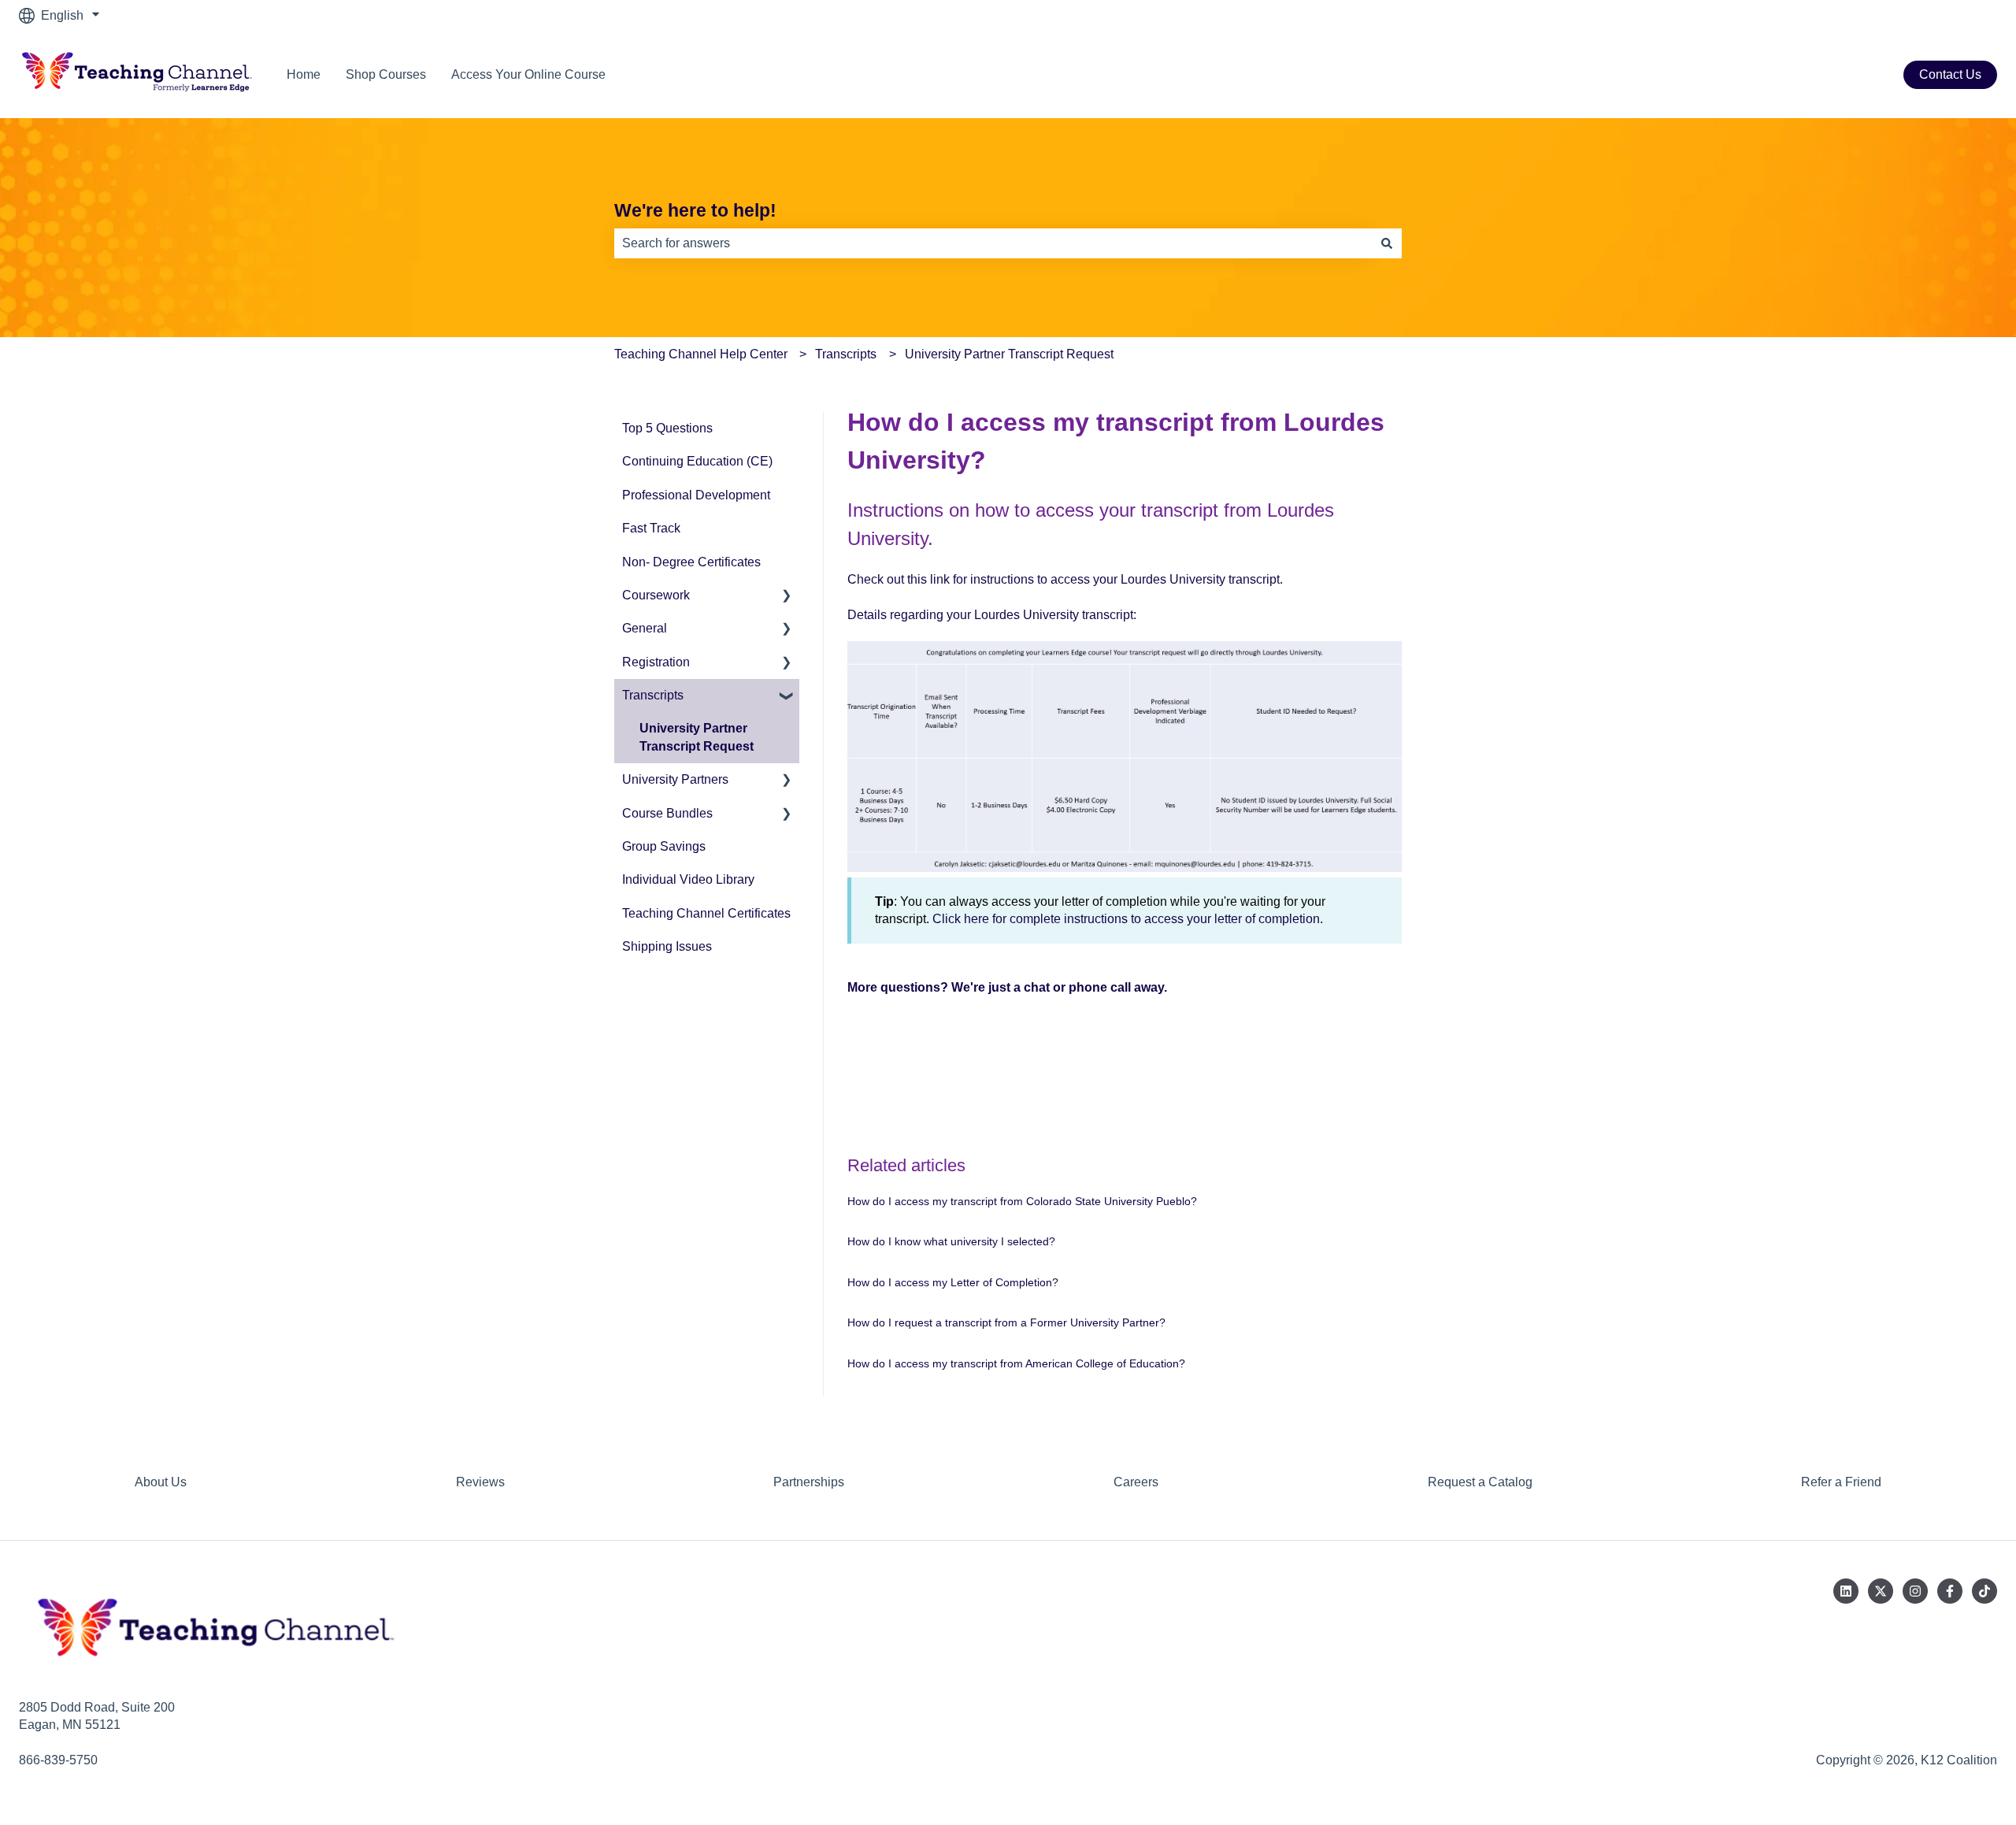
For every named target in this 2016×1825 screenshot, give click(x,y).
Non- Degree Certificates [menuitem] (691, 562)
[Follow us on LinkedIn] (1846, 1591)
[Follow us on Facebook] (1950, 1591)
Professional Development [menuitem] (696, 495)
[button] (787, 597)
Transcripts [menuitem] (653, 695)
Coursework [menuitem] (656, 595)
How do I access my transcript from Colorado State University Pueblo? (1022, 1201)
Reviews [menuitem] (480, 1482)
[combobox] (993, 243)
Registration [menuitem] (656, 662)
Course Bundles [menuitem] (667, 813)
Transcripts (846, 354)
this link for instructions (971, 579)
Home (304, 74)
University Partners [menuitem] (675, 779)
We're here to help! (695, 210)
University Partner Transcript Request (1009, 354)
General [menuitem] (645, 628)
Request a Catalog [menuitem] (1480, 1482)
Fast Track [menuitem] (651, 528)
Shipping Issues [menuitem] (667, 946)
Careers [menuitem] (1136, 1482)
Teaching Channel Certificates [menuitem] (706, 913)
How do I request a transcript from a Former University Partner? (1006, 1322)
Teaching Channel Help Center (701, 354)
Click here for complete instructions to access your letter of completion (1126, 919)
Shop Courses (386, 74)
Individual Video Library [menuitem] (688, 879)
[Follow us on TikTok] (1984, 1591)
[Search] (1387, 243)
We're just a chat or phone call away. (1059, 987)
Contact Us (1950, 74)
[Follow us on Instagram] (1915, 1591)
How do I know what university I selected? (951, 1241)
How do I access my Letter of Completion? (953, 1282)
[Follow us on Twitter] (1881, 1591)
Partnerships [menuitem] (809, 1482)
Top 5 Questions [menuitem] (667, 428)
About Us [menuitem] (161, 1482)
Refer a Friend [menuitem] (1841, 1482)
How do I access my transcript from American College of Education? (1016, 1363)
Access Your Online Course (528, 74)
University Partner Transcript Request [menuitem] (697, 737)
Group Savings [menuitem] (664, 846)
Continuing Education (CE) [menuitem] (697, 461)
